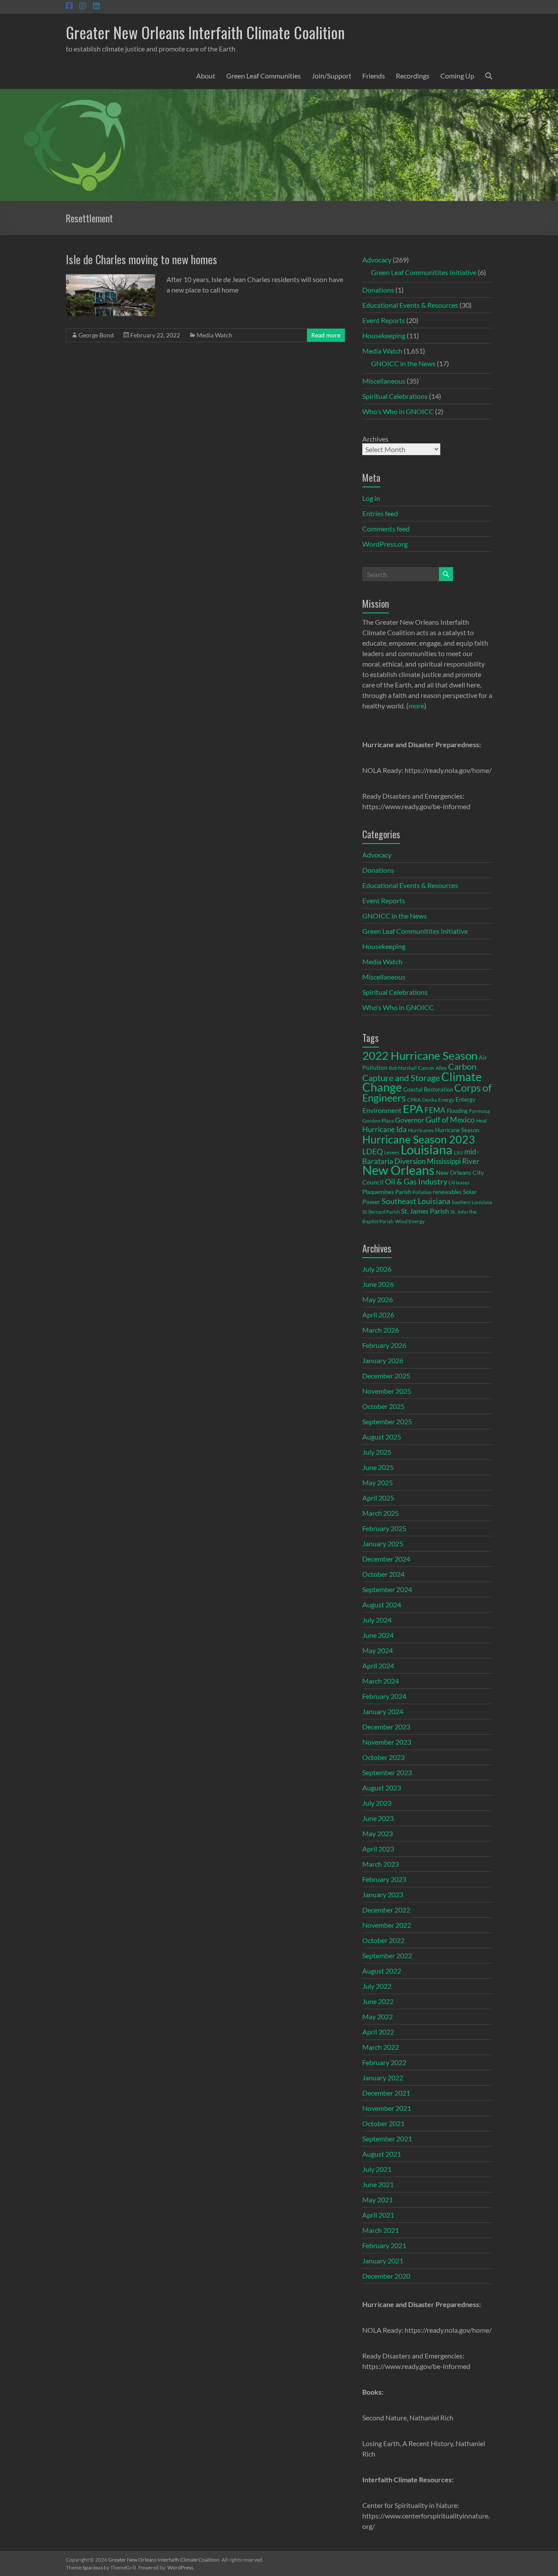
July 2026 (377, 1269)
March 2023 (381, 1864)
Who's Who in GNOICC (398, 411)
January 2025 (383, 1543)
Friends (374, 76)
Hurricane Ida (384, 1129)
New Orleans (398, 1170)
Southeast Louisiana (416, 1201)
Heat (481, 1120)
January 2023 (383, 1894)
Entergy (466, 1099)
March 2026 (381, 1330)
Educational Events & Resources (410, 305)
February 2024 (384, 1696)
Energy (446, 1099)
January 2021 (383, 2261)
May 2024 (378, 1650)
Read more (326, 335)
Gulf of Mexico (450, 1120)
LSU (458, 1152)
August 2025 (382, 1437)
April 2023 (378, 1849)
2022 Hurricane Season (420, 1055)
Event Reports (384, 320)
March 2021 (381, 2230)
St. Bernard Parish (381, 1212)
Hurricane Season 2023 (419, 1139)
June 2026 (378, 1284)
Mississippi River (453, 1161)
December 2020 (386, 2276)
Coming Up (457, 76)
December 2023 (386, 1727)
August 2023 (382, 1788)
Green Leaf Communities (264, 76)
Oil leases (459, 1183)
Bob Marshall (403, 1068)
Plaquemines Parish (387, 1192)
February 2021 (384, 2245)
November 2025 (387, 1391)
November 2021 (387, 2108)
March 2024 (381, 1681)
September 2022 (387, 1955)
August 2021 (382, 2154)
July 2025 (377, 1452)
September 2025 (387, 1421)
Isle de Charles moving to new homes (141, 259)
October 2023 (383, 1757)
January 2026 (383, 1360)
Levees (392, 1152)
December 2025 (386, 1376)
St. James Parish (425, 1211)
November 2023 (387, 1742)
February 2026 (384, 1345)
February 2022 (384, 2062)
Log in (371, 498)
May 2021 (378, 2200)
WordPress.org (385, 544)
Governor (410, 1120)
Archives (375, 439)
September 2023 (387, 1772)
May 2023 (378, 1833)
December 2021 (386, 2093)
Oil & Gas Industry (416, 1181)
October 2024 (383, 1574)
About (206, 76)
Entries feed (380, 513)
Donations (378, 290)
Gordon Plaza (378, 1121)
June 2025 (378, 1467)
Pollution (422, 1192)
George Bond (96, 335)
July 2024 (377, 1620)
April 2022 (378, 2032)
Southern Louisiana (472, 1202)
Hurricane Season (457, 1130)
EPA (413, 1109)
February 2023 (384, 1879)
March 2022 (381, 2047)
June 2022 (378, 2001)
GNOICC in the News (403, 363)
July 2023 (377, 1803)
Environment (382, 1110)
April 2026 (378, 1315)
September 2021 (387, 2139)
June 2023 (378, 1818)
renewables (447, 1192)
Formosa (479, 1111)
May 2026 (378, 1299)
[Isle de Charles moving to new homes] (111, 278)
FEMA (435, 1110)
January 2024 (383, 1711)
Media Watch (214, 335)
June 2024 (378, 1635)
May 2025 (378, 1482)
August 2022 (382, 1971)
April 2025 (378, 1498)
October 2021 (383, 2123)
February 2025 (384, 1528)
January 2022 (383, 2077)
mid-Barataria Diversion (421, 1156)
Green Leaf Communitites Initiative (424, 272)
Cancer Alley (432, 1068)
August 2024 (382, 1604)
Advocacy (377, 260)
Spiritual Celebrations (395, 396)
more (416, 706)
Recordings (413, 76)
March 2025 (381, 1513)
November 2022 (387, 1925)
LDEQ (373, 1151)
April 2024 (378, 1666)
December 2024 (386, 1559)
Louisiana (427, 1149)
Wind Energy (410, 1221)
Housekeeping (384, 335)
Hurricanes (421, 1130)
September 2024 (387, 1589)
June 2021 (378, 2184)
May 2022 (378, 2016)
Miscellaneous (384, 381)
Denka (429, 1100)
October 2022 (383, 1940)
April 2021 (378, 2215)
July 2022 (377, 1986)
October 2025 (383, 1406)
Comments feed (386, 529)
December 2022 (386, 1910)
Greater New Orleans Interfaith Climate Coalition (205, 32)
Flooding (457, 1111)
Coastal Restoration (428, 1089)
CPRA (414, 1100)
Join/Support (332, 76)
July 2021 (377, 2169)
